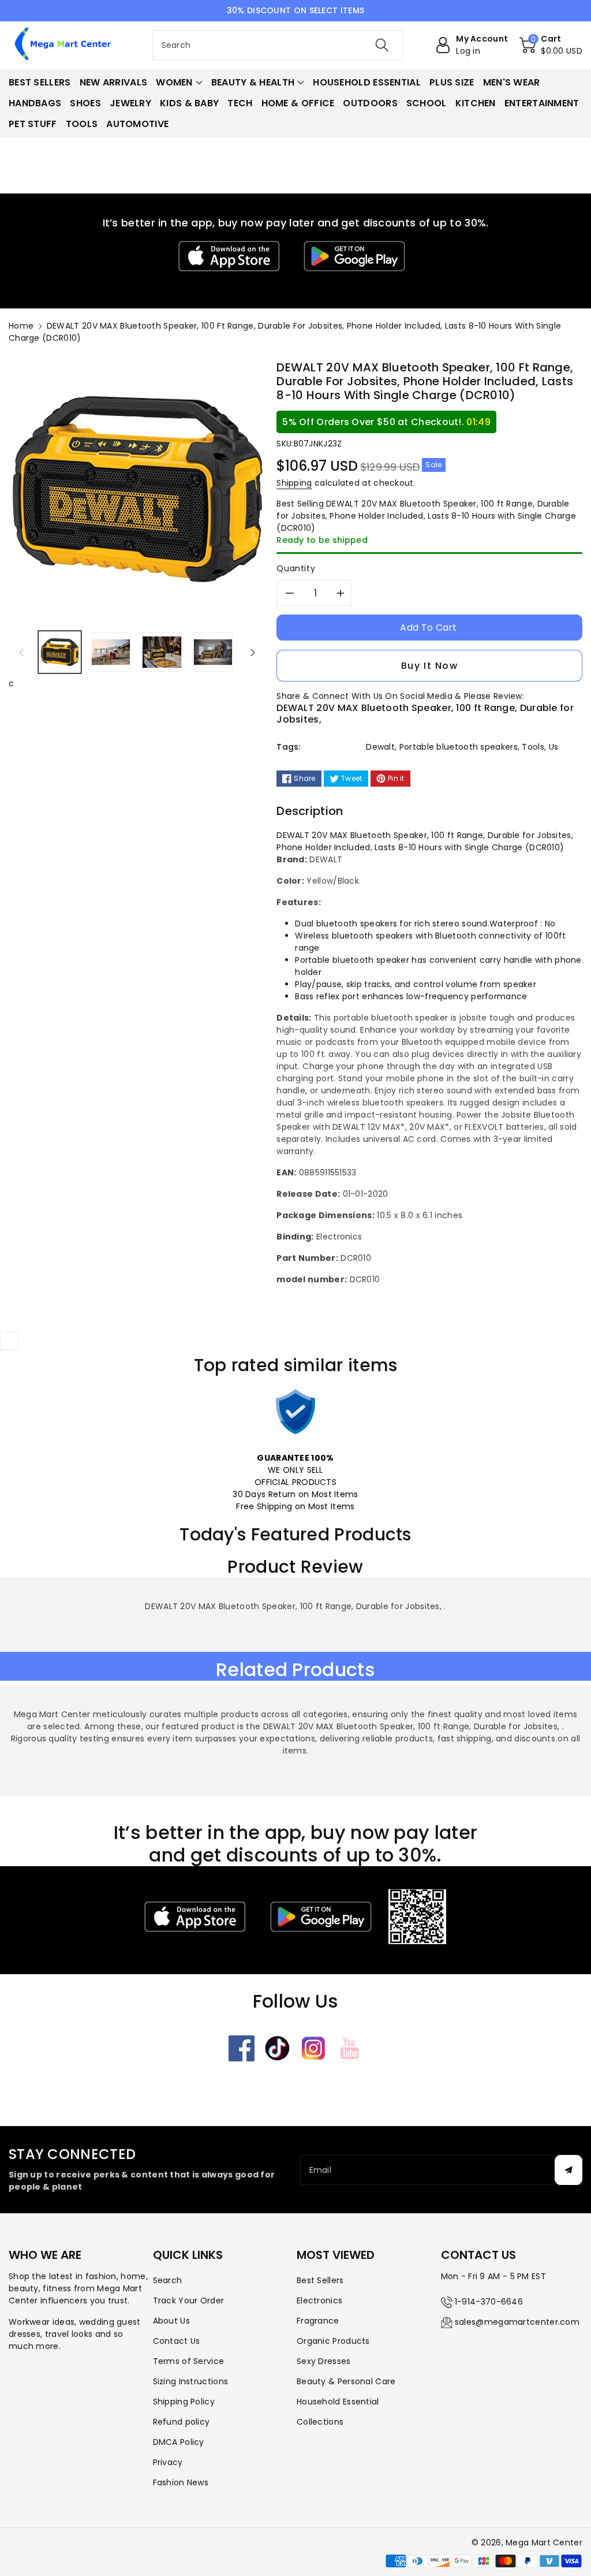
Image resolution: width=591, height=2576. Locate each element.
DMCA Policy (179, 2442)
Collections (320, 2422)
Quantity (296, 568)
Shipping (294, 483)
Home (21, 326)
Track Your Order (189, 2300)
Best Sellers (320, 2280)
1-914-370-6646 (489, 2302)
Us (554, 747)
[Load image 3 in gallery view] (162, 652)
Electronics (319, 2300)
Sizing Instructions (191, 2381)
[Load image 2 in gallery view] (111, 652)
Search (168, 2280)
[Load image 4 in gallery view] (213, 652)
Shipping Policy (184, 2402)
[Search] (382, 45)
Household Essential (338, 2402)
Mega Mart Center (544, 2543)
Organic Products (333, 2341)
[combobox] (278, 45)
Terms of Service (189, 2361)
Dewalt (380, 747)
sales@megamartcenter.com (517, 2322)
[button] (551, 45)
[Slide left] (21, 652)
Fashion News (181, 2482)
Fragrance (318, 2321)
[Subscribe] (568, 2170)
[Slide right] (253, 652)
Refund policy (182, 2422)
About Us (171, 2321)
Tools (533, 747)
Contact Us (177, 2341)
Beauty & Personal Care (346, 2381)
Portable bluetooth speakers (459, 747)
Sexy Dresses (324, 2361)
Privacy (168, 2462)
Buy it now (430, 666)
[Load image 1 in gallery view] (60, 652)
